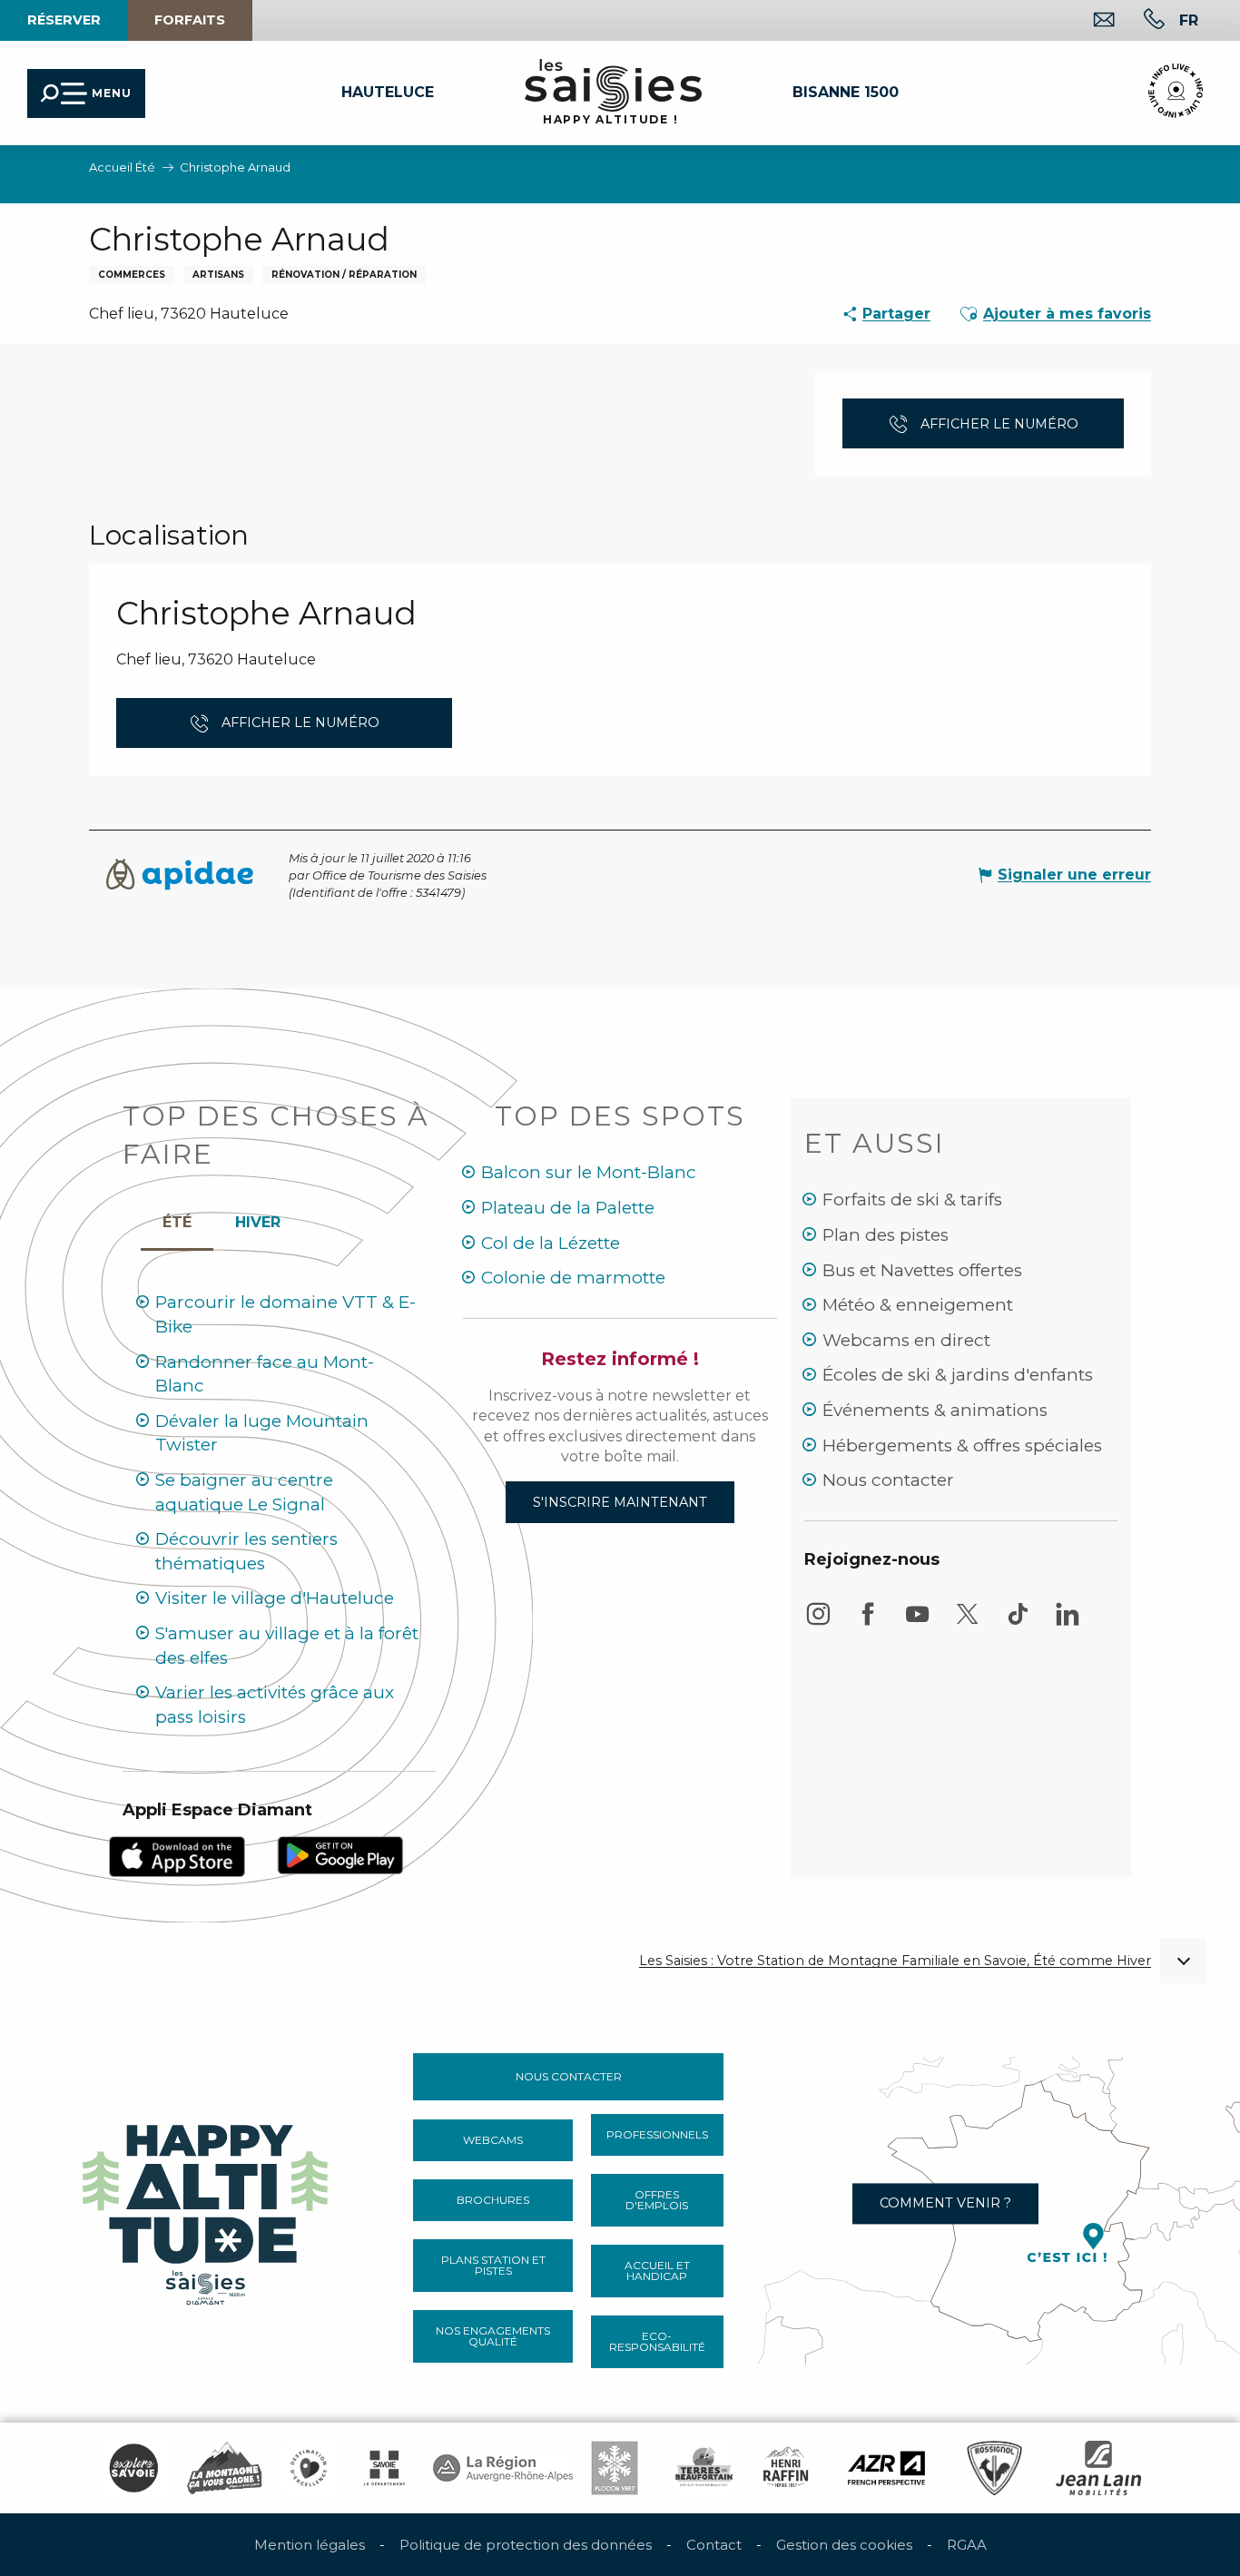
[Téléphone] (1140, 21)
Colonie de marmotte (573, 1278)
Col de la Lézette (551, 1243)
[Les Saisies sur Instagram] (818, 1622)
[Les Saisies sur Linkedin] (1068, 1622)
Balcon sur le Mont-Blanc (589, 1172)
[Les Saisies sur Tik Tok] (1018, 1622)
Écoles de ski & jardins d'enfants (958, 1375)
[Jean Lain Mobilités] (1098, 2468)
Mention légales (310, 2545)
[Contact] (1090, 21)
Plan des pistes (886, 1235)
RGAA (967, 2545)
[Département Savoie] (384, 2468)
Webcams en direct (906, 1340)
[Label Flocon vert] (615, 2468)
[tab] (258, 1218)
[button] (1189, 20)
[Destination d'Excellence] (309, 2468)
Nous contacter (888, 1480)
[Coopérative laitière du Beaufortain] (704, 2468)
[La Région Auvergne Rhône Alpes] (503, 2468)
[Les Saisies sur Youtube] (918, 1622)
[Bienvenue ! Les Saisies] (207, 2210)
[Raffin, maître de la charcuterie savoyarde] (787, 2468)
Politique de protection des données (526, 2545)
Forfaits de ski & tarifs (912, 1200)
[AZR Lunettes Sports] (886, 2468)
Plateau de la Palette (568, 1208)
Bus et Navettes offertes (922, 1270)
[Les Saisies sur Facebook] (868, 1622)
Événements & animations (935, 1410)
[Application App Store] (177, 1856)
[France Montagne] (225, 2468)
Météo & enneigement (918, 1305)
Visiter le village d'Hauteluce (275, 1598)
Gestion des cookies (844, 2545)
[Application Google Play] (340, 1854)
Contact (714, 2545)
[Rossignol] (994, 2468)
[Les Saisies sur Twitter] (968, 1622)
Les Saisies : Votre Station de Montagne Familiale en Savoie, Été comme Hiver (895, 1961)
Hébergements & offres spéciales (962, 1445)
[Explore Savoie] (133, 2468)
